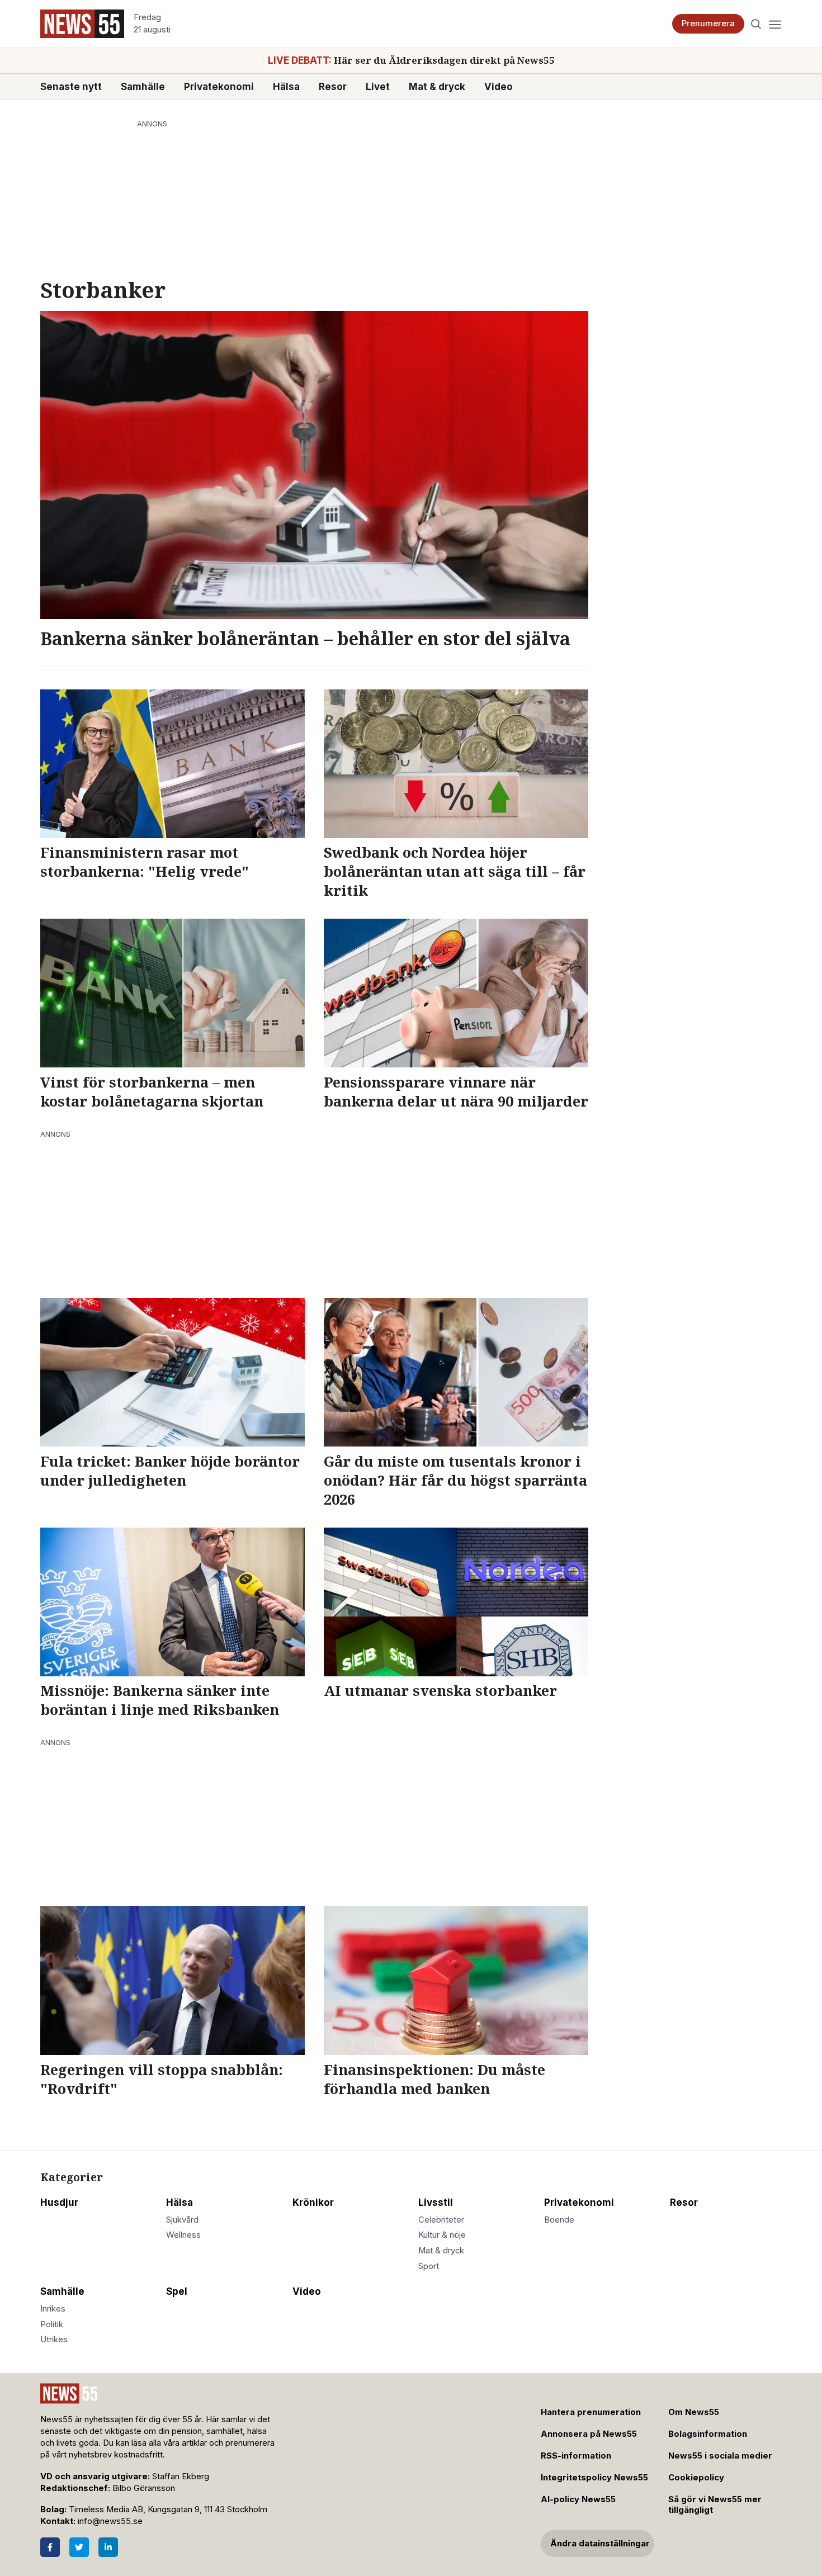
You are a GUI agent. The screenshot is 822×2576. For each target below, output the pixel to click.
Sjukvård (182, 2220)
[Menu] (775, 24)
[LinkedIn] (108, 2547)
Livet (378, 86)
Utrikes (54, 2339)
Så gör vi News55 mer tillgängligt (715, 2505)
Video (499, 86)
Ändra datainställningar (600, 2544)
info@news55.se (110, 2521)
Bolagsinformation (708, 2434)
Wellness (183, 2235)
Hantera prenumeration (591, 2412)
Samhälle (143, 86)
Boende (559, 2220)
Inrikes (53, 2309)
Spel (177, 2291)
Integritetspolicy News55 (594, 2478)
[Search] (756, 24)
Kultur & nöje (442, 2235)
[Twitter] (79, 2547)
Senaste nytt (71, 86)
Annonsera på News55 (589, 2434)
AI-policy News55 (578, 2499)
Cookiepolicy (696, 2478)
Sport (429, 2266)
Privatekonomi (219, 86)
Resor (333, 86)
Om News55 (694, 2412)
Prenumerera (708, 23)
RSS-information (576, 2456)
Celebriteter (441, 2220)
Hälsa (286, 86)
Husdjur (59, 2202)
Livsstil (436, 2202)
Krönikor (313, 2202)
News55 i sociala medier (720, 2456)
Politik (52, 2324)
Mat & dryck (437, 86)
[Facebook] (50, 2547)
